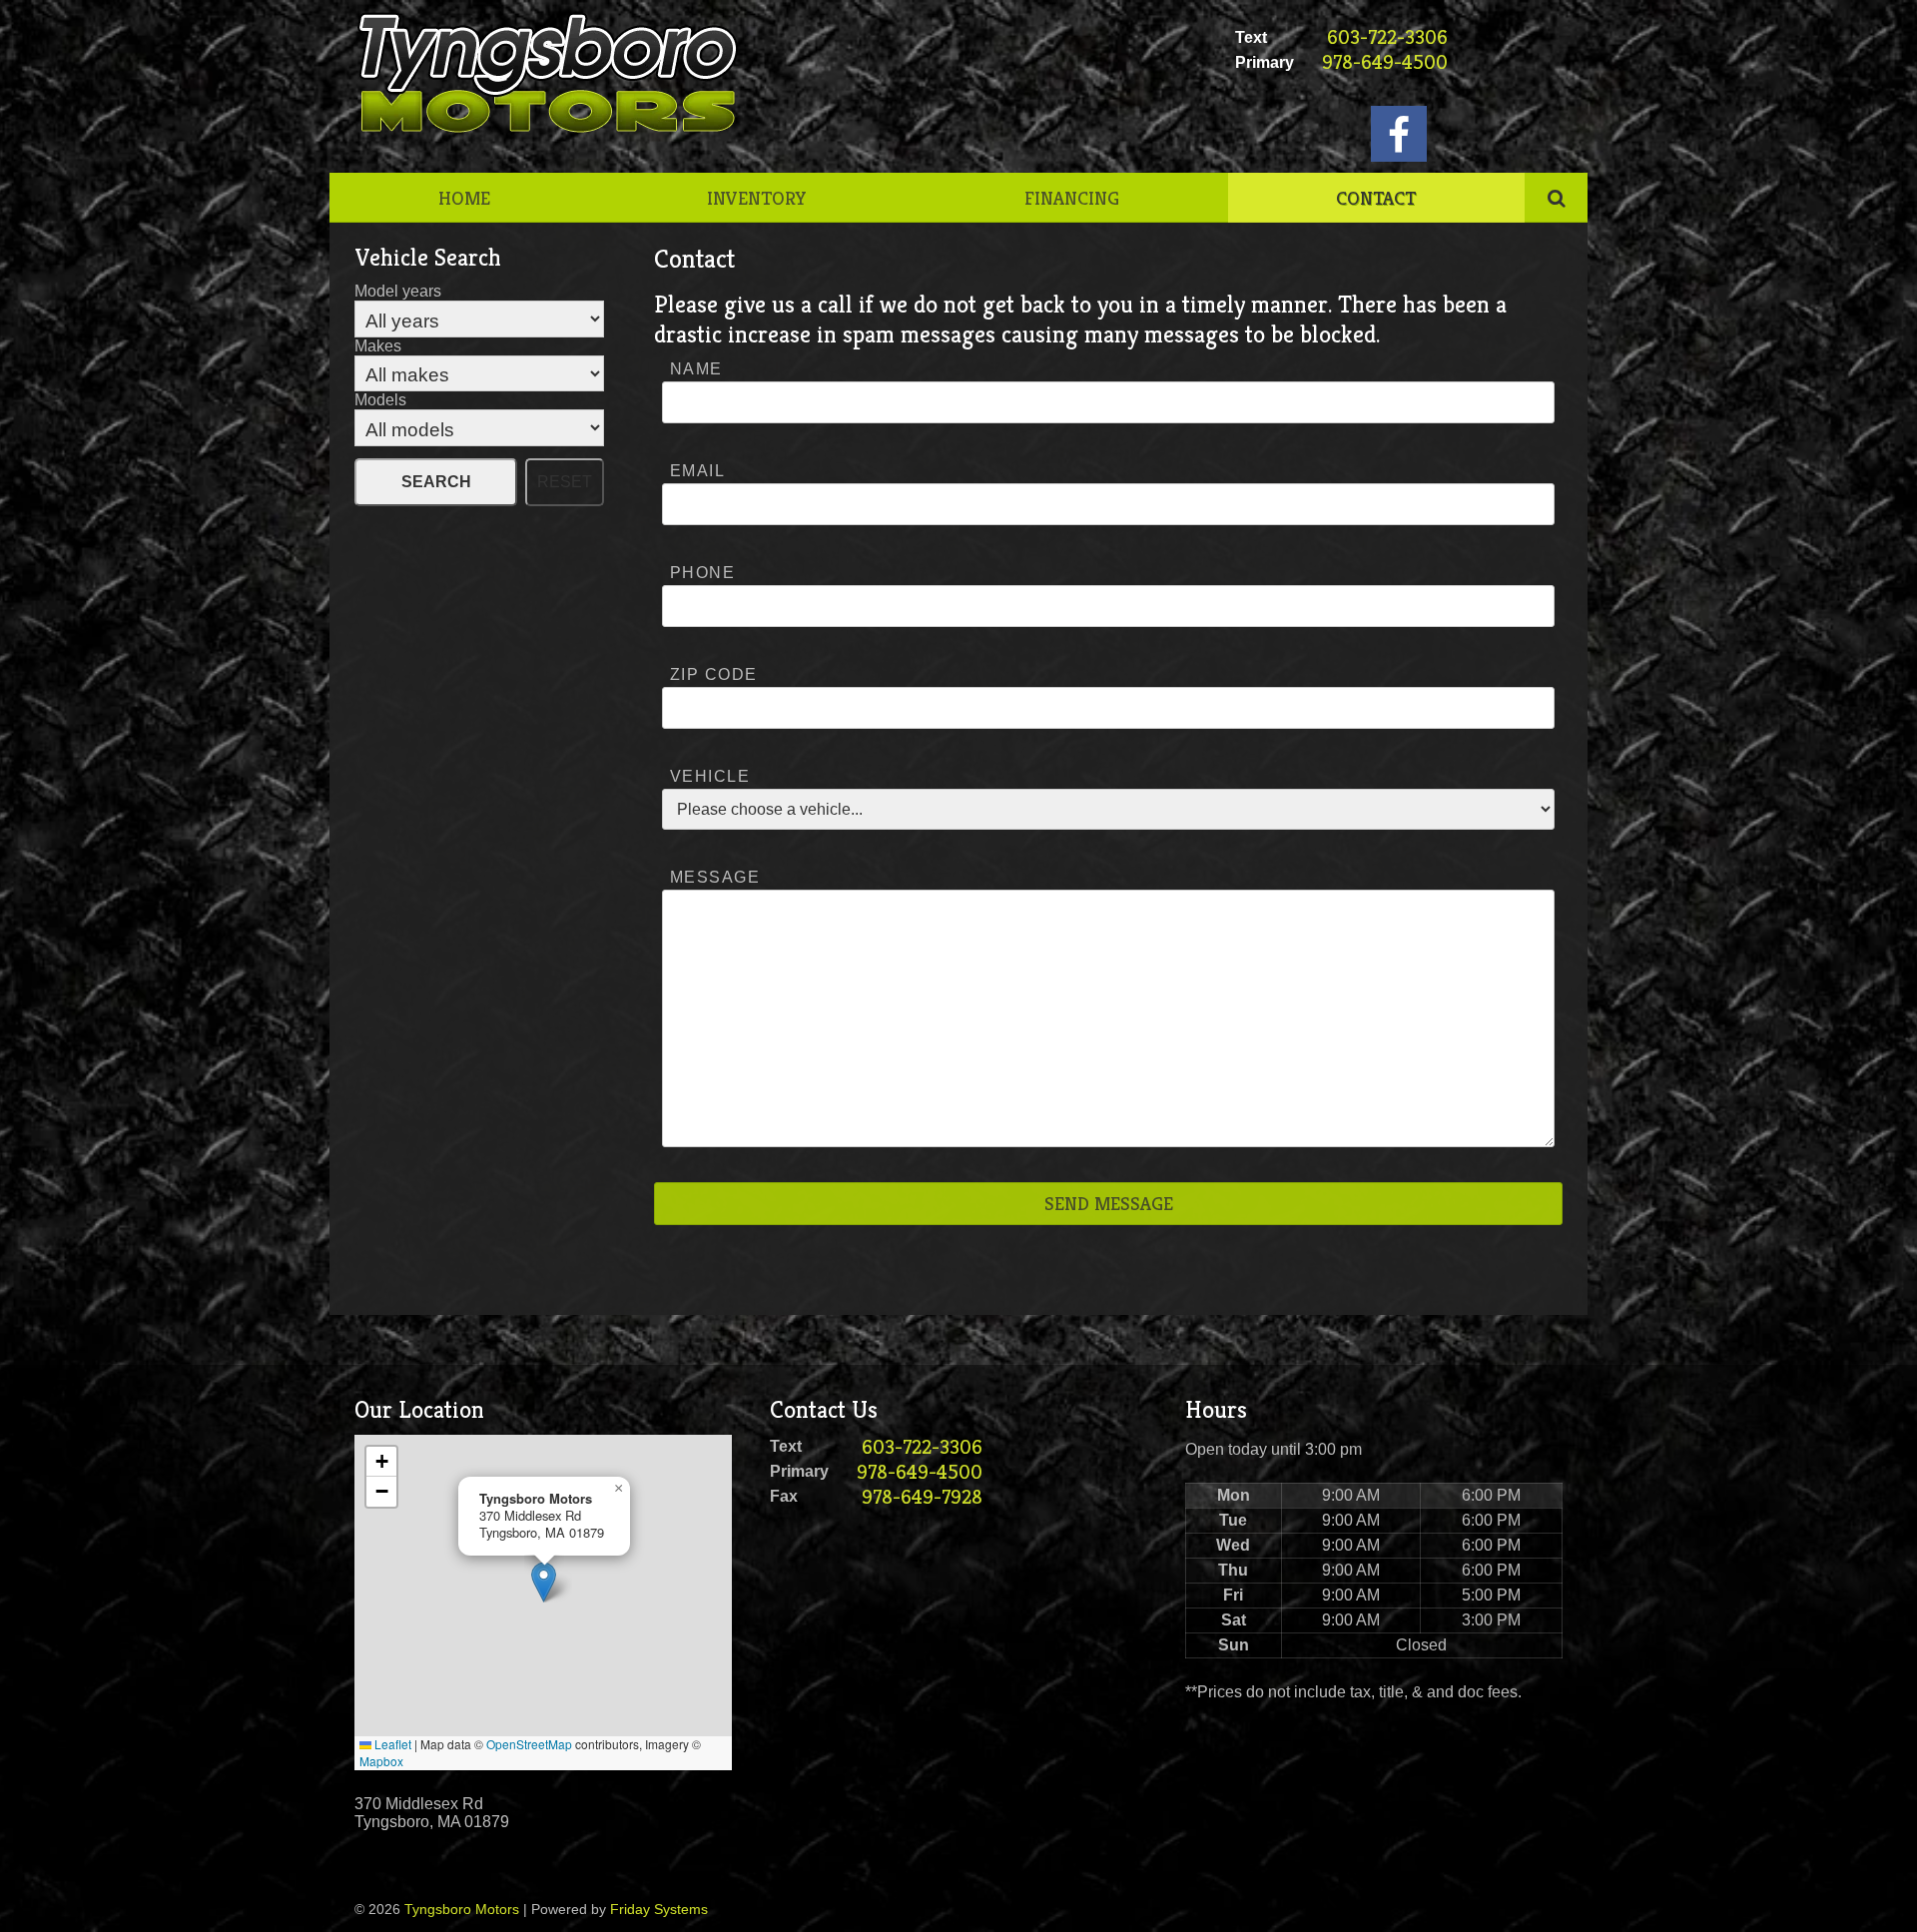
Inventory (757, 198)
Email (697, 471)
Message (715, 877)
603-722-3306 (1387, 37)
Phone (702, 573)
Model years (398, 291)
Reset (565, 482)
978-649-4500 (1385, 62)
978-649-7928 (922, 1497)
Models (380, 400)
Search (436, 482)
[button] (544, 1582)
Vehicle (710, 776)
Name (696, 369)
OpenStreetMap (529, 1744)
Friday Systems (659, 1909)
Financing (1072, 198)
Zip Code (714, 674)
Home (464, 198)
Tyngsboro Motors (462, 1909)
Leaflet (391, 1744)
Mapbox (381, 1761)
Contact (1376, 198)
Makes (378, 346)
